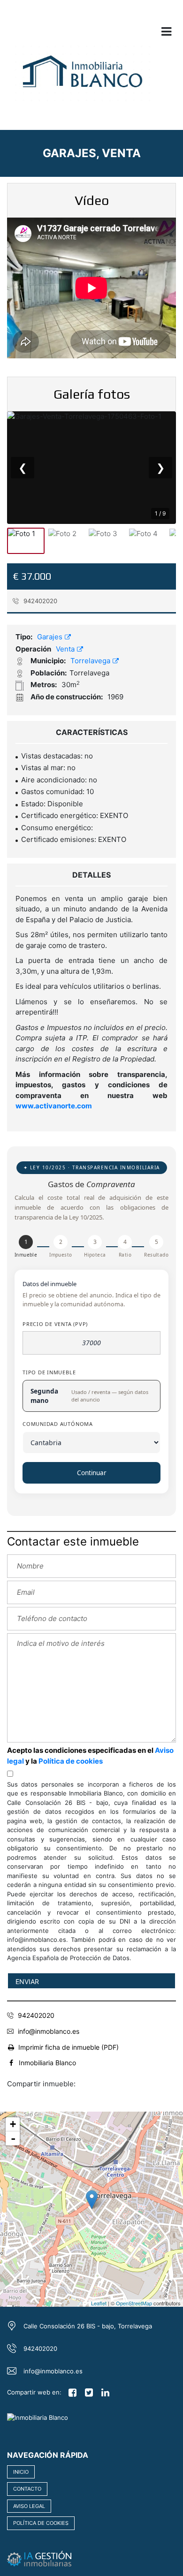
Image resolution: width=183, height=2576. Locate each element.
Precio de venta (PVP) (55, 1324)
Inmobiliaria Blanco (47, 2063)
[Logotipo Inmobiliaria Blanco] (82, 78)
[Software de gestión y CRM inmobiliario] (39, 2558)
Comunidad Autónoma (58, 1424)
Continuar (92, 1473)
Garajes (51, 637)
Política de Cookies (41, 2523)
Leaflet (99, 2303)
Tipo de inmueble (49, 1372)
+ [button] (13, 2124)
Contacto (27, 2489)
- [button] (13, 2138)
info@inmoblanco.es (49, 2031)
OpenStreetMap (134, 2303)
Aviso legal (29, 2506)
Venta (66, 649)
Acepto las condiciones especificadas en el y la (90, 1756)
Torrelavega (91, 661)
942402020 (39, 601)
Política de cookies (71, 1761)
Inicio (21, 2472)
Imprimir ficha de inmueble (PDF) (69, 2047)
